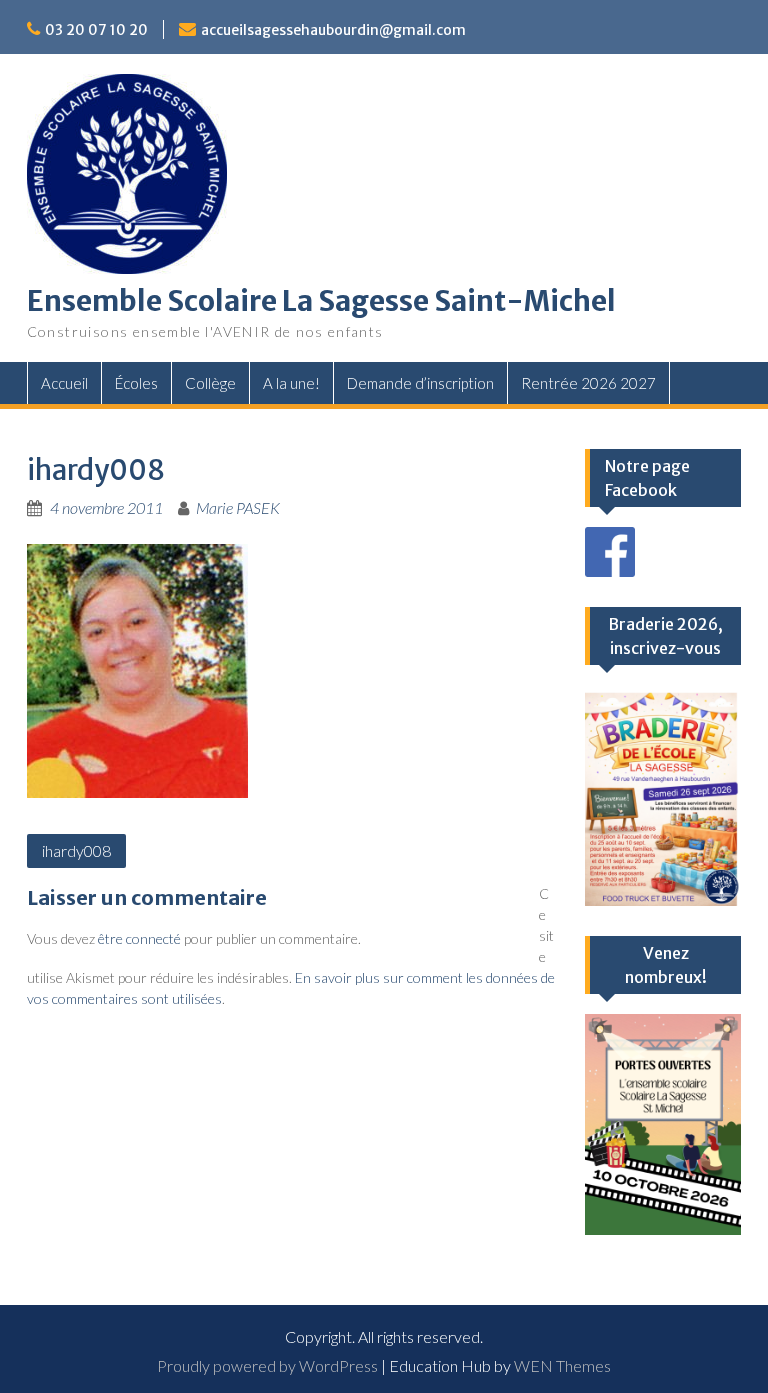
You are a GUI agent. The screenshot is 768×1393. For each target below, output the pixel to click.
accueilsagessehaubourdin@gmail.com (333, 30)
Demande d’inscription (420, 383)
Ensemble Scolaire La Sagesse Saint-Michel (321, 301)
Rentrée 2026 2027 (588, 383)
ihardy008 (76, 850)
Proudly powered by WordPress (267, 1365)
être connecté (139, 938)
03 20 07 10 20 (96, 30)
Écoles (136, 383)
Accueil (64, 383)
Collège (210, 383)
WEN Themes (562, 1365)
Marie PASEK (238, 507)
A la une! (291, 383)
